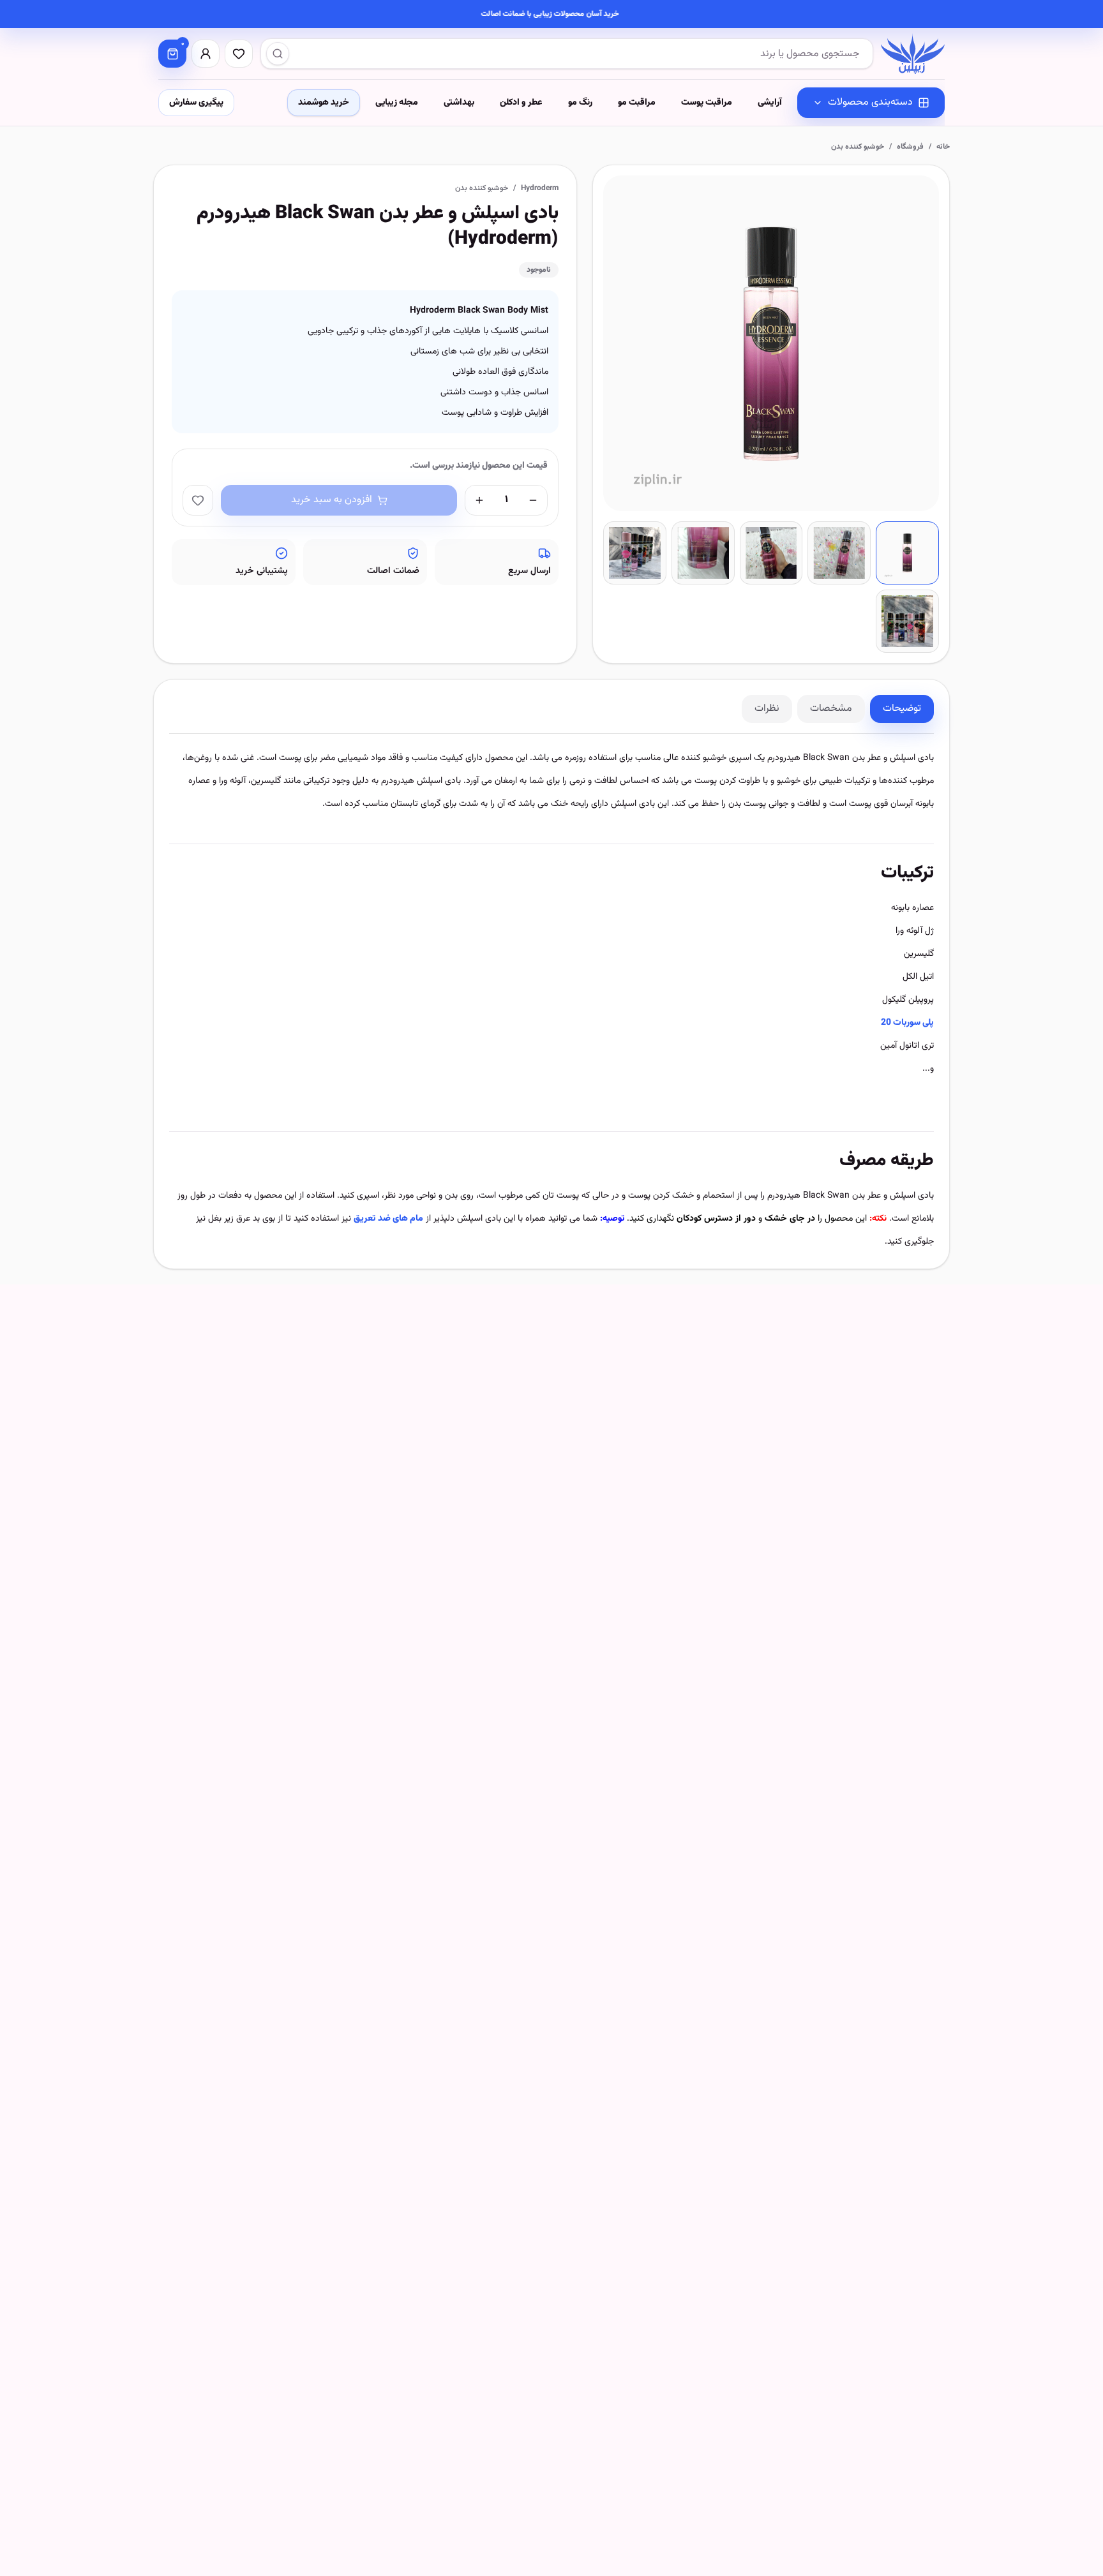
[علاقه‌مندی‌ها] (239, 54)
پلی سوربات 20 (907, 1023)
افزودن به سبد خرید (332, 500)
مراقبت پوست (707, 103)
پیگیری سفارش (196, 103)
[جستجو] (278, 54)
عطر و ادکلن (521, 103)
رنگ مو (580, 103)
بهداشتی (459, 103)
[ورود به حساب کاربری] (206, 54)
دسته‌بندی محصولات (870, 102)
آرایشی (770, 103)
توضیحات (902, 709)
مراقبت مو (637, 103)
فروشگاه (910, 147)
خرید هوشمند (324, 103)
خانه (943, 147)
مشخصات (831, 709)
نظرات (767, 709)
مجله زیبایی (397, 103)
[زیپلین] (913, 54)
